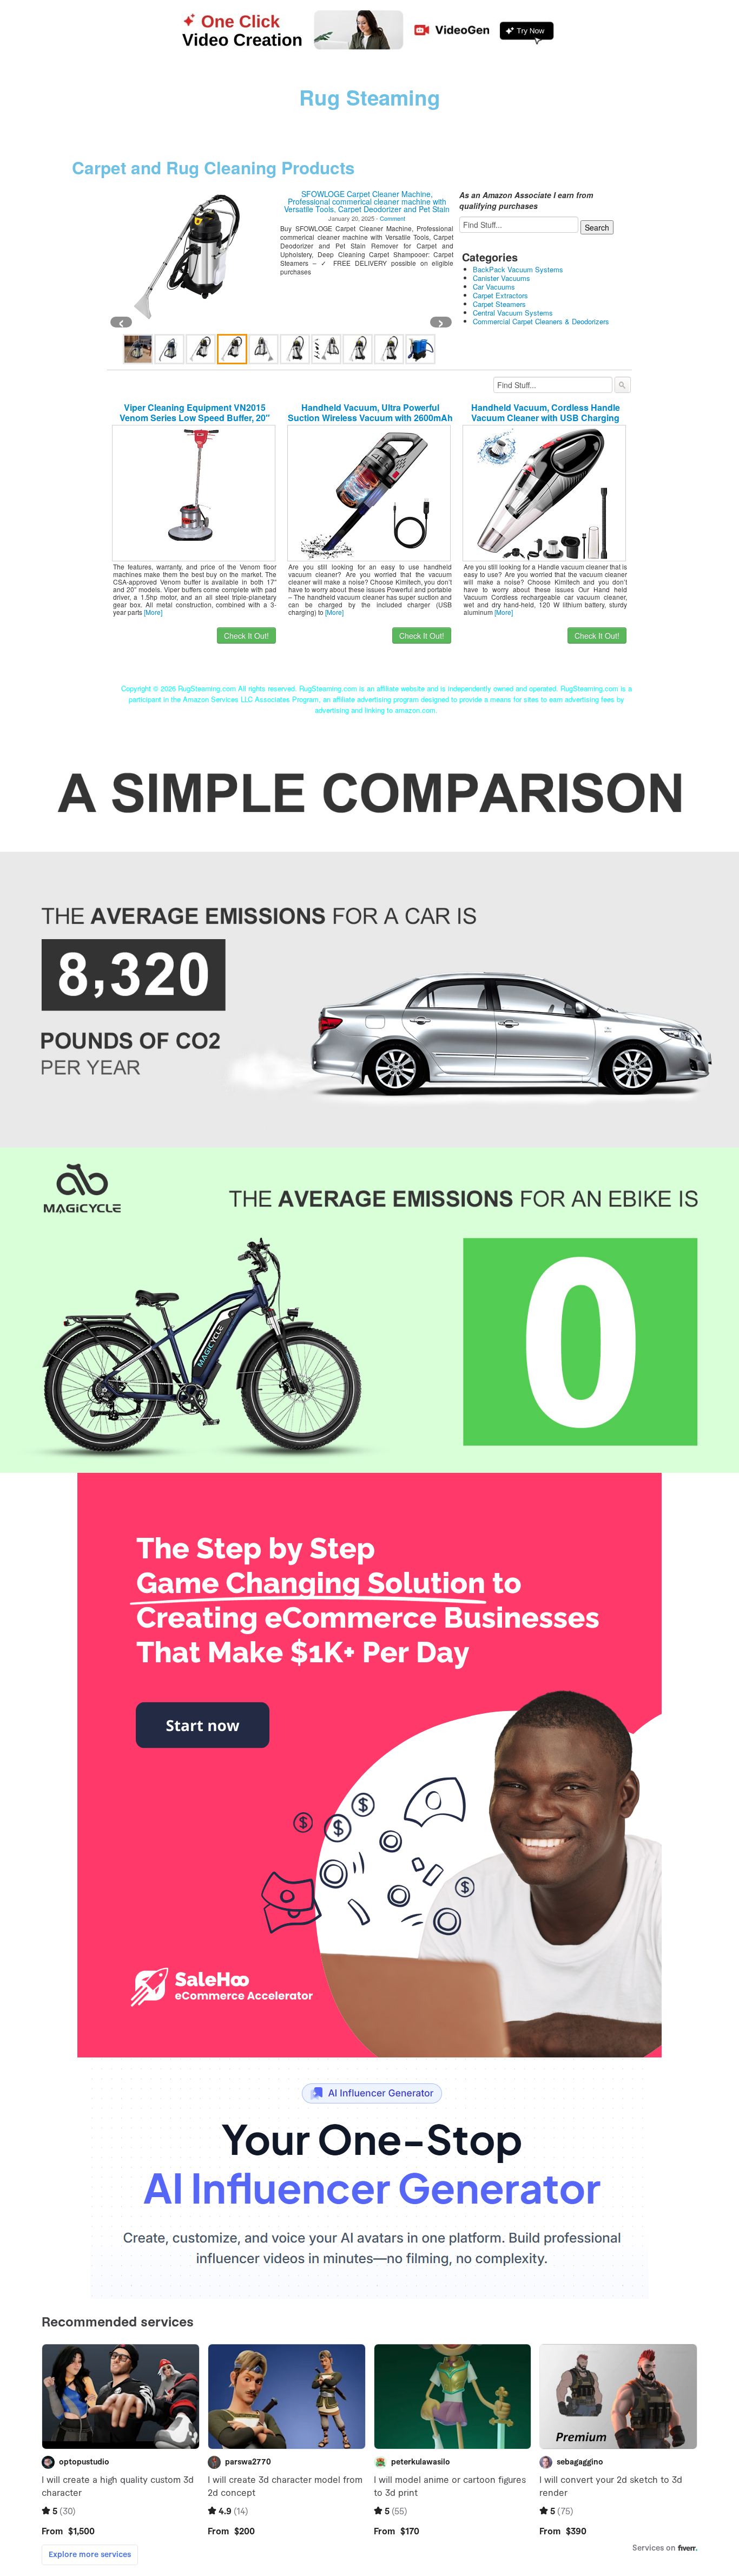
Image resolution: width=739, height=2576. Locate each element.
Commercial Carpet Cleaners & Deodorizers (541, 321)
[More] (153, 612)
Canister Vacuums (502, 278)
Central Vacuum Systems (513, 313)
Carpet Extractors (500, 295)
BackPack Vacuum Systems (518, 269)
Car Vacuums (494, 287)
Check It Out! (246, 635)
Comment (392, 218)
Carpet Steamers (499, 304)
